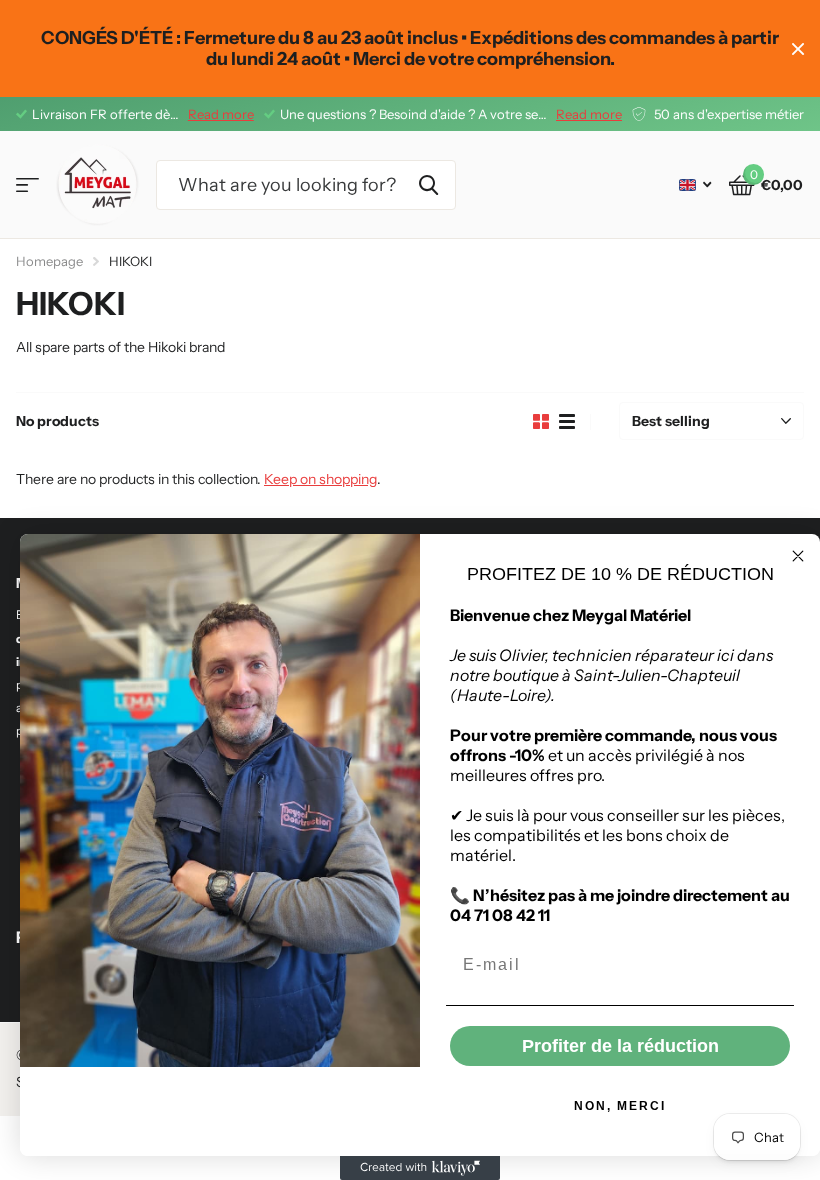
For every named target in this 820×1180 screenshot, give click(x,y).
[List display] (567, 422)
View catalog (27, 185)
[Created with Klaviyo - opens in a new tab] (420, 1168)
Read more (221, 114)
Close (798, 48)
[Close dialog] (798, 556)
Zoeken (428, 185)
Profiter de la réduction (620, 1046)
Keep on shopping (320, 479)
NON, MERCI (620, 1106)
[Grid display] (541, 422)
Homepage (49, 261)
